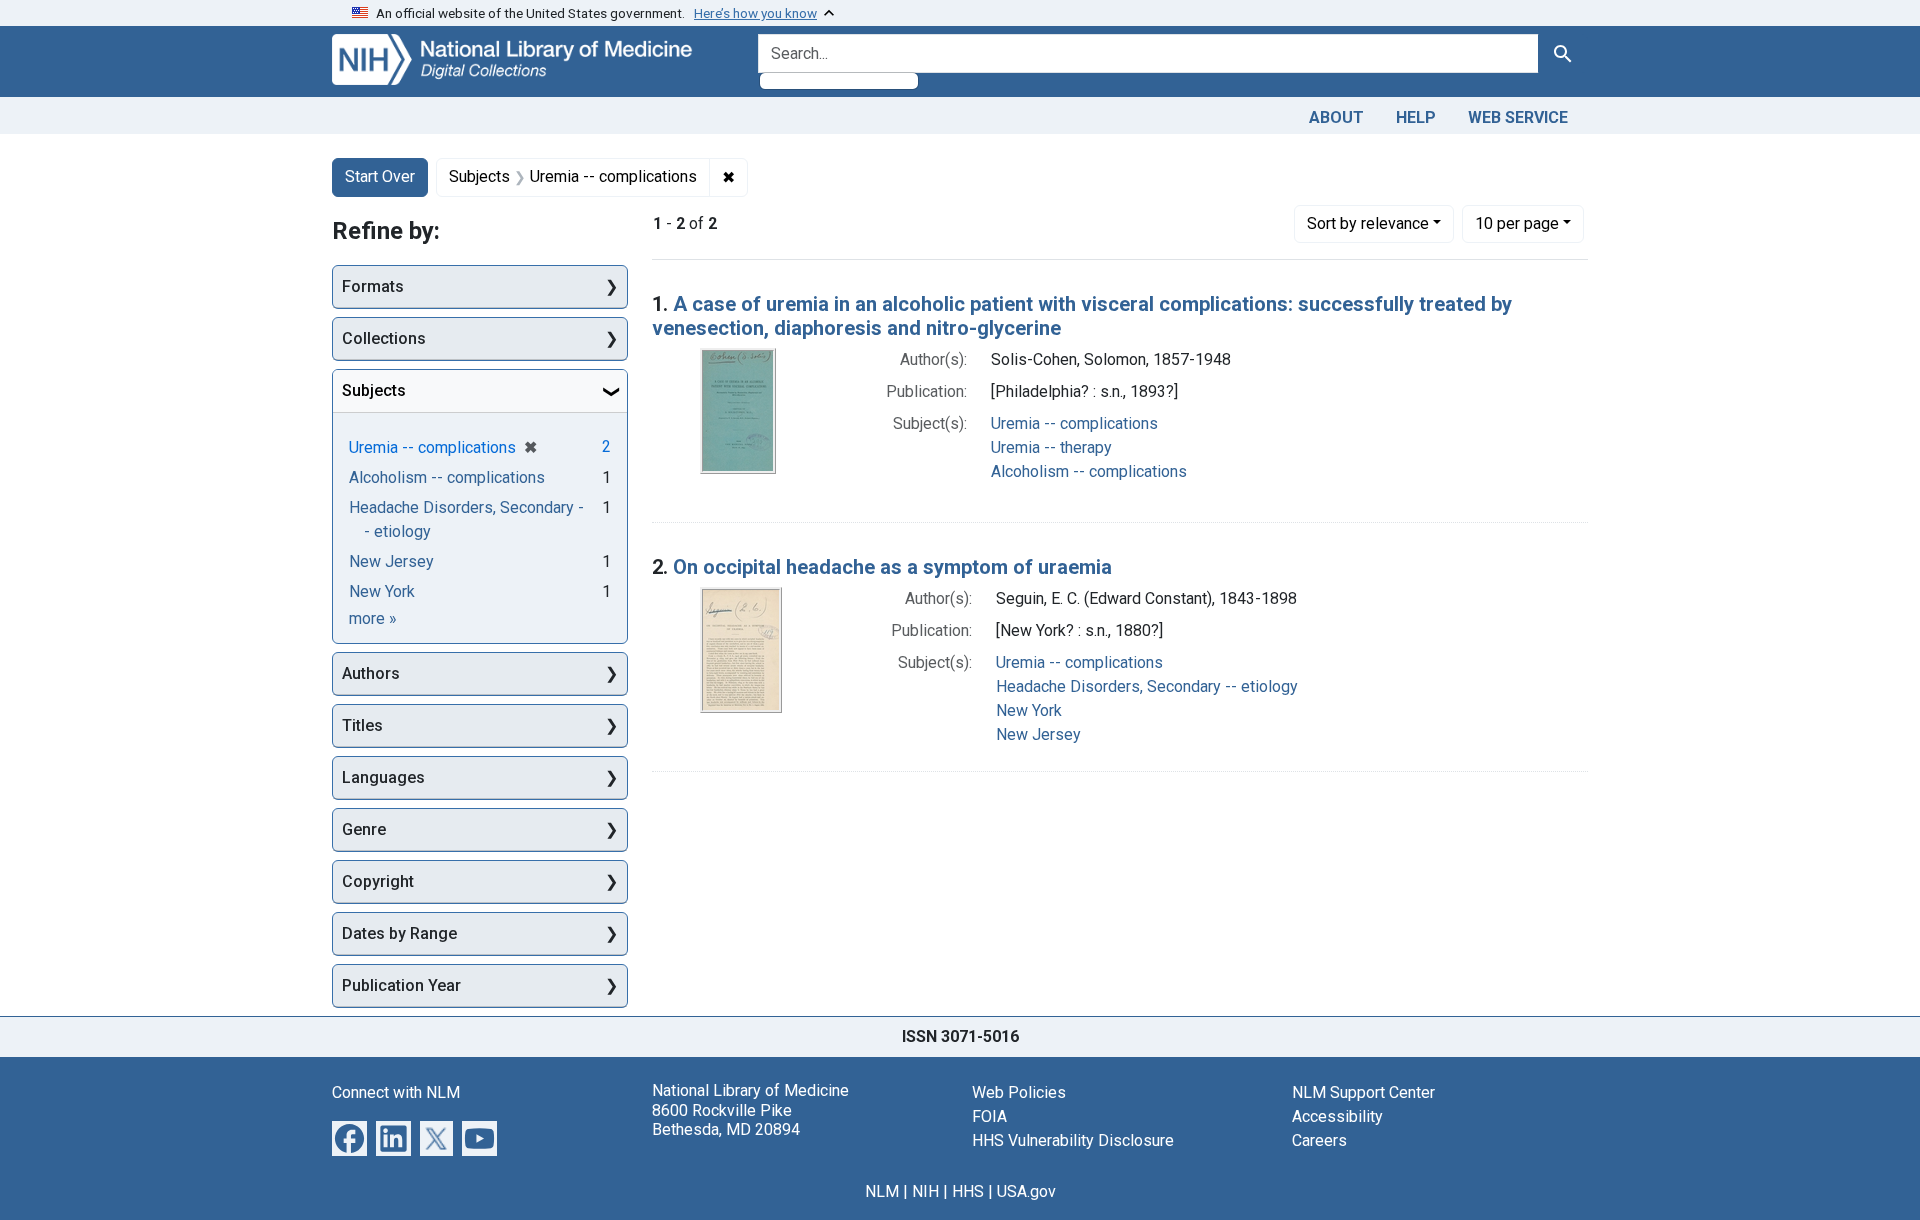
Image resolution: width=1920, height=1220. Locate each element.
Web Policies (1019, 1092)
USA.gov (1026, 1191)
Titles (362, 725)
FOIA (989, 1116)
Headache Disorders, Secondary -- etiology (1147, 686)
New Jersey (1038, 734)
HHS (968, 1191)
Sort (1368, 223)
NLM (882, 1191)
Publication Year (401, 985)
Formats (373, 286)
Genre (364, 829)
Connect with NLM (396, 1092)
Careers (1319, 1140)
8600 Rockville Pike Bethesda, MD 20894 (726, 1120)
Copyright (378, 881)
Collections (384, 338)
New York (1029, 710)
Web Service (1518, 117)
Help (1416, 117)
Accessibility (1337, 1116)
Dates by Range (399, 933)
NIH (925, 1191)
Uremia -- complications (1074, 423)
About (1336, 117)
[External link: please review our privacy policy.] (349, 1137)
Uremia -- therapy (1051, 447)
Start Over (380, 176)
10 (1517, 223)
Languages (383, 777)
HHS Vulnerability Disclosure (1073, 1140)
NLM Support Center (1363, 1092)
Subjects (374, 390)
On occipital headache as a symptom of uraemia (892, 567)
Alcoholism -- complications (1089, 471)
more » (373, 618)
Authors (371, 673)
